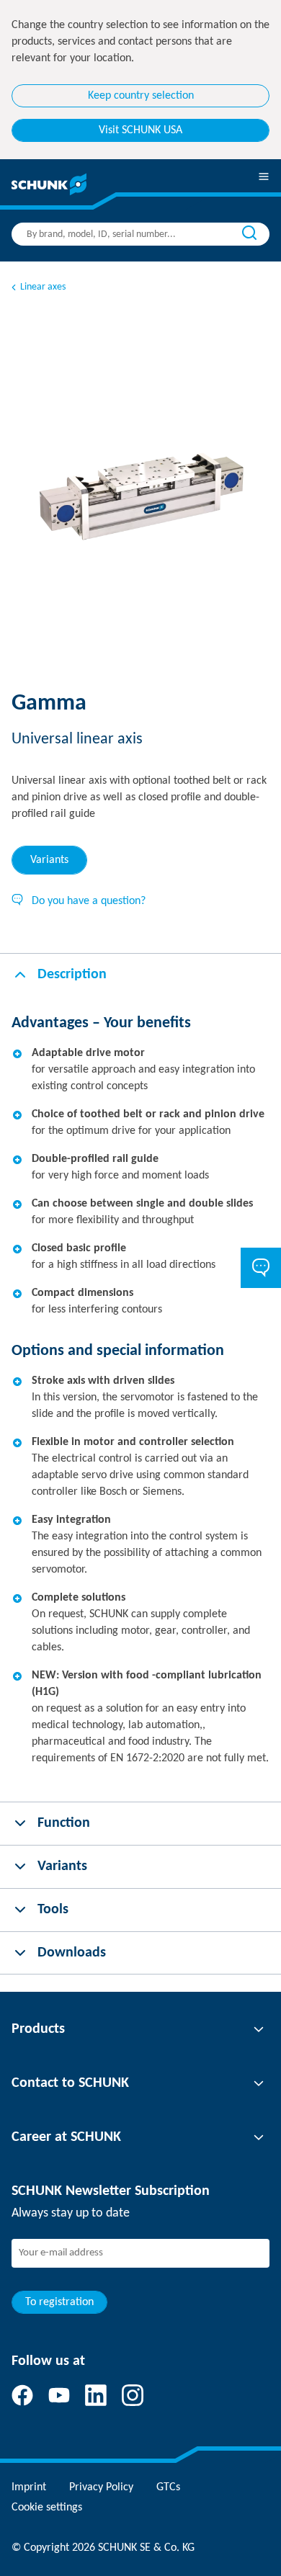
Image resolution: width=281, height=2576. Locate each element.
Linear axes (43, 287)
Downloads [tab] (72, 1953)
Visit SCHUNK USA (140, 130)
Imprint (29, 2487)
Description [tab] (72, 975)
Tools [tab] (53, 1910)
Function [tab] (64, 1823)
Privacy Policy (101, 2487)
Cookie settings (47, 2508)
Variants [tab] (49, 860)
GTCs (168, 2487)
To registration (59, 2302)
